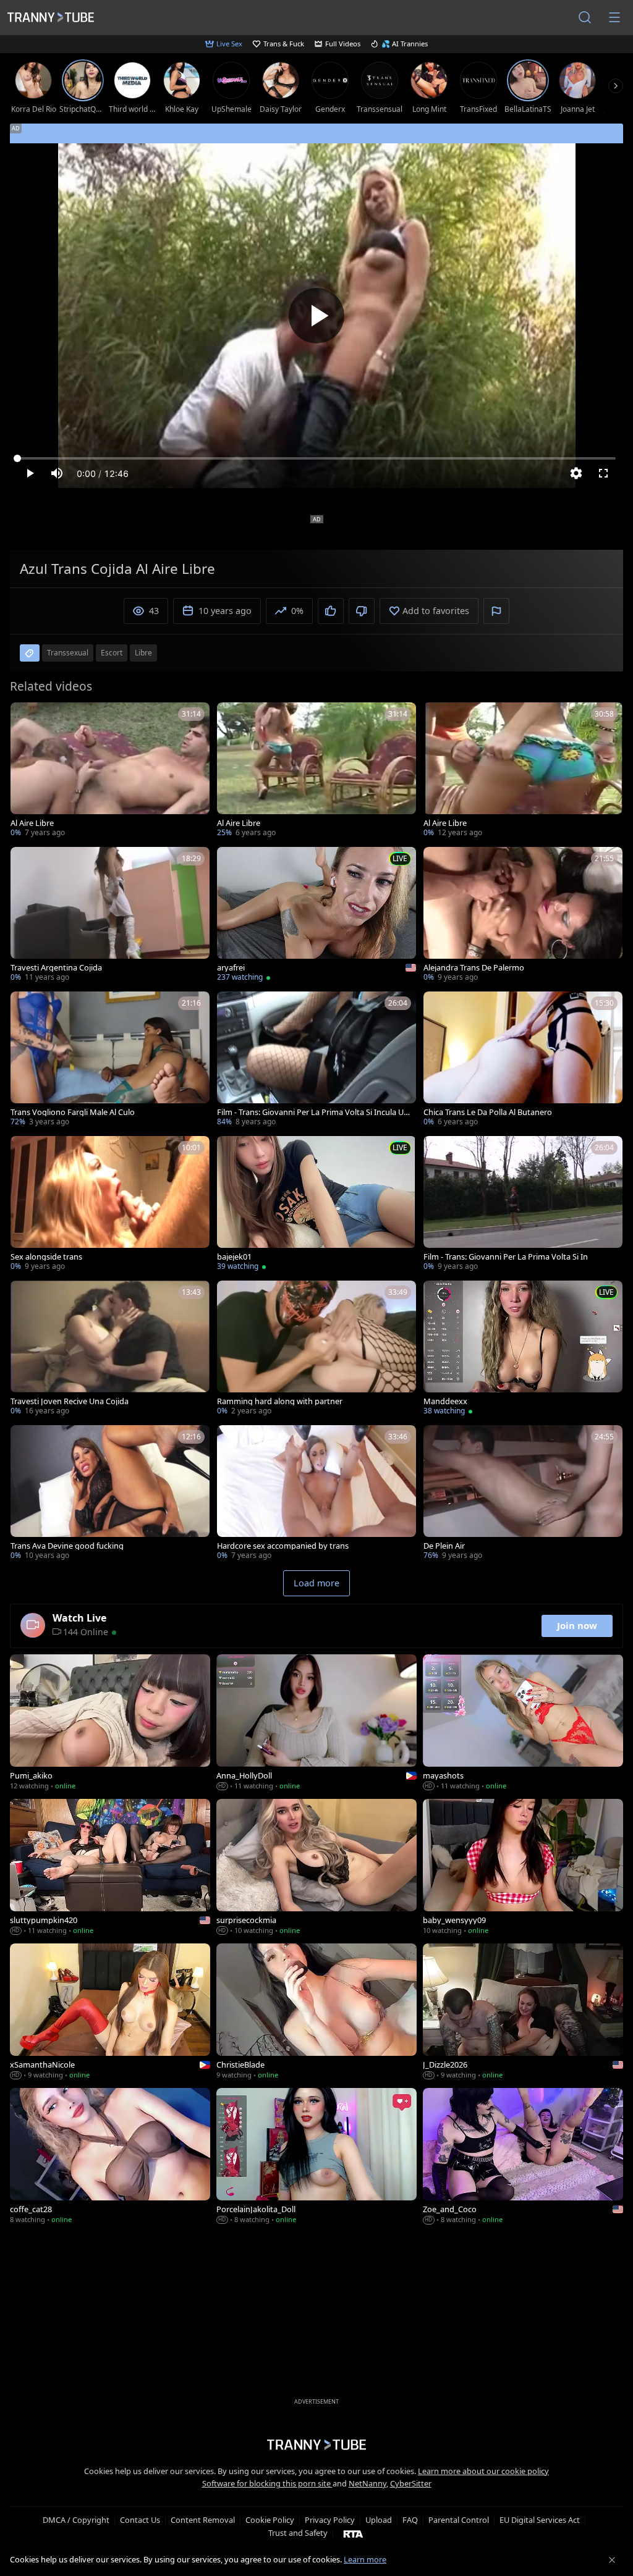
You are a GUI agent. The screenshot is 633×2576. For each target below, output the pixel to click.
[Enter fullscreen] (603, 473)
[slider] (316, 458)
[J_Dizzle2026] (523, 2013)
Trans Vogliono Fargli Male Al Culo (73, 1112)
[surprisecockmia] (316, 1868)
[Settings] (576, 473)
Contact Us (140, 2520)
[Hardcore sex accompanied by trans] (316, 1494)
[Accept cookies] (612, 2560)
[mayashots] (523, 1724)
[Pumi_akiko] (110, 1724)
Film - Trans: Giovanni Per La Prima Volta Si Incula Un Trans (313, 1112)
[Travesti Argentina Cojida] (110, 915)
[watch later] (25, 717)
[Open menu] (614, 17)
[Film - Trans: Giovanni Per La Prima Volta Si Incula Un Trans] (316, 1060)
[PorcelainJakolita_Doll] (316, 2157)
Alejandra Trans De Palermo (474, 968)
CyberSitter (411, 2483)
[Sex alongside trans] (110, 1205)
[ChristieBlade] (316, 2013)
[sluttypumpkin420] (110, 1868)
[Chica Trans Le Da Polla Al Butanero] (523, 1060)
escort (112, 653)
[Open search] (585, 17)
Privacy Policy (330, 2520)
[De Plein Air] (523, 1494)
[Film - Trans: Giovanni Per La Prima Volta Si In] (523, 1205)
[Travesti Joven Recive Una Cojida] (110, 1349)
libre (143, 653)
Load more (316, 1583)
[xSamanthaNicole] (110, 2013)
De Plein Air (444, 1546)
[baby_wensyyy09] (523, 1868)
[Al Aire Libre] (110, 771)
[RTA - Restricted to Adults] (353, 2533)
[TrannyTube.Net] (51, 17)
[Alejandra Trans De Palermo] (523, 915)
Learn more (365, 2559)
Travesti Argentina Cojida (56, 968)
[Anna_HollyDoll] (316, 1724)
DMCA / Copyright (76, 2520)
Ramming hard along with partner (280, 1401)
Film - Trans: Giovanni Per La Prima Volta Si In (506, 1257)
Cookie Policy (270, 2520)
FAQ (410, 2520)
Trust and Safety (298, 2533)
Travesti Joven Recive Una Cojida (70, 1401)
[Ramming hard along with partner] (316, 1349)
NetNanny (367, 2483)
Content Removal (203, 2520)
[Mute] (57, 473)
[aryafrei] (316, 915)
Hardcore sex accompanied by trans (283, 1546)
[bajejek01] (316, 1205)
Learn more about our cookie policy (483, 2471)
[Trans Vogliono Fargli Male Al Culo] (110, 1060)
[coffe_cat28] (110, 2157)
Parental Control (459, 2520)
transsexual (68, 653)
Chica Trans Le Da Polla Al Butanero (488, 1112)
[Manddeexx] (523, 1349)
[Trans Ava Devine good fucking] (110, 1494)
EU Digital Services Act (540, 2520)
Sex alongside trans (46, 1257)
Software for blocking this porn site (267, 2483)
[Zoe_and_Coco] (523, 2157)
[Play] (316, 316)
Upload (379, 2520)
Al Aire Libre (32, 823)
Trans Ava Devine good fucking (67, 1546)
